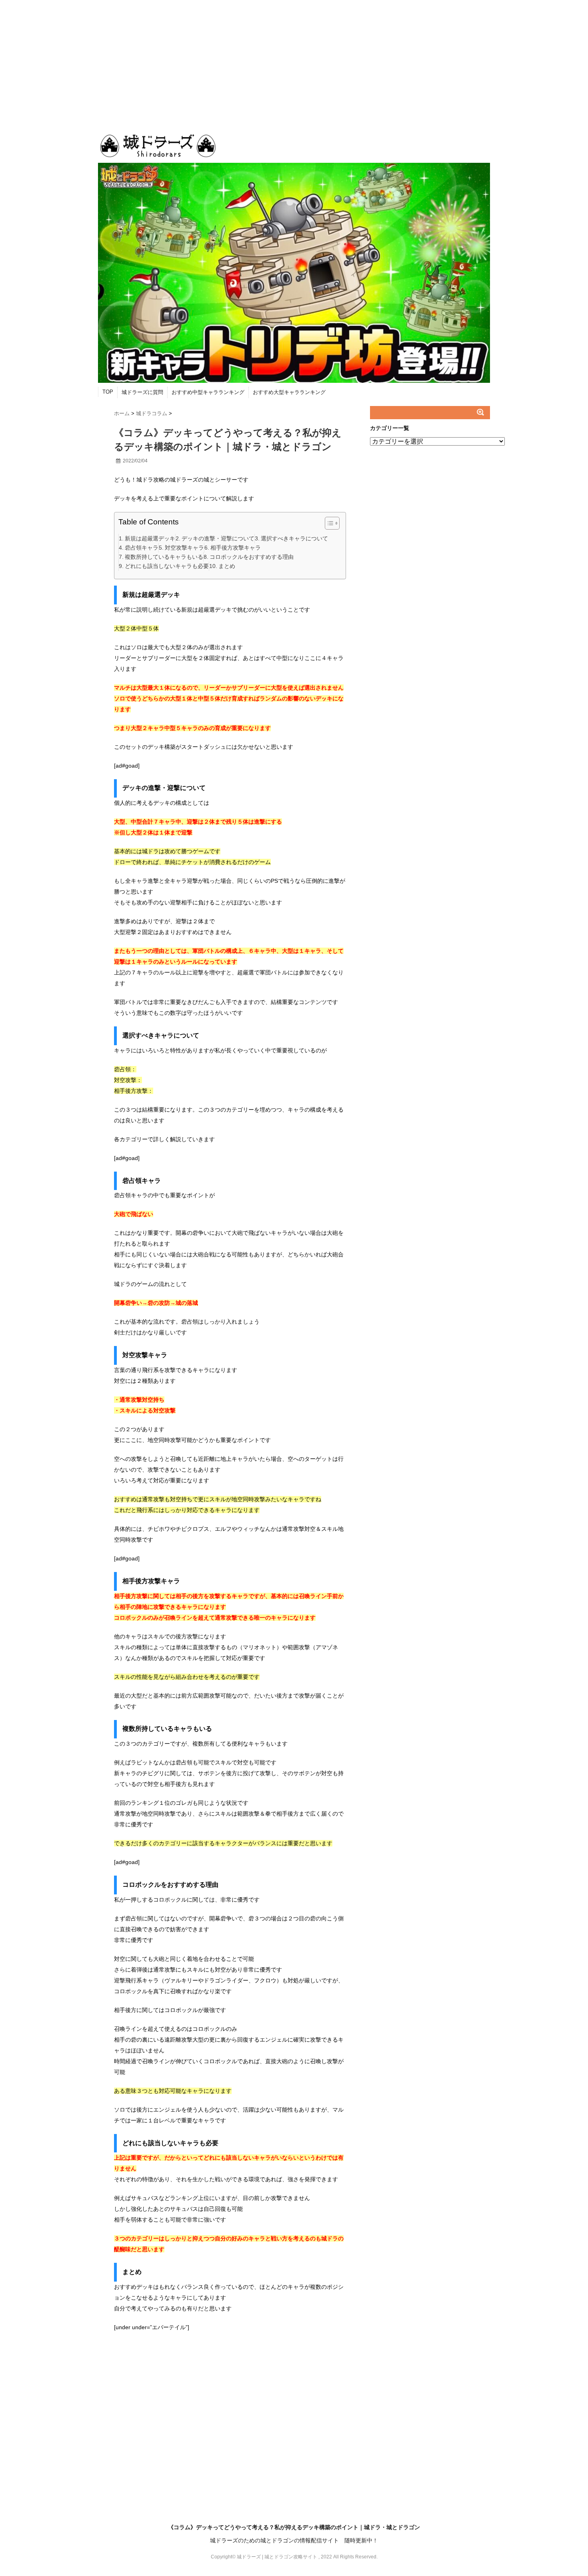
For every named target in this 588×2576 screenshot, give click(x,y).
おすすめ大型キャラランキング (289, 392)
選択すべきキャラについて (294, 538)
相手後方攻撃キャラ (236, 548)
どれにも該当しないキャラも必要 (167, 566)
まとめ (227, 566)
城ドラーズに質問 (142, 392)
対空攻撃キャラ (184, 548)
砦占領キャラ (142, 548)
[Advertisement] (294, 60)
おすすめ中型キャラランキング (208, 392)
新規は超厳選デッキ (150, 538)
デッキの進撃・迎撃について (218, 538)
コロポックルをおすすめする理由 (252, 557)
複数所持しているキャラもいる (164, 557)
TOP (108, 392)
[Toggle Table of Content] (328, 523)
